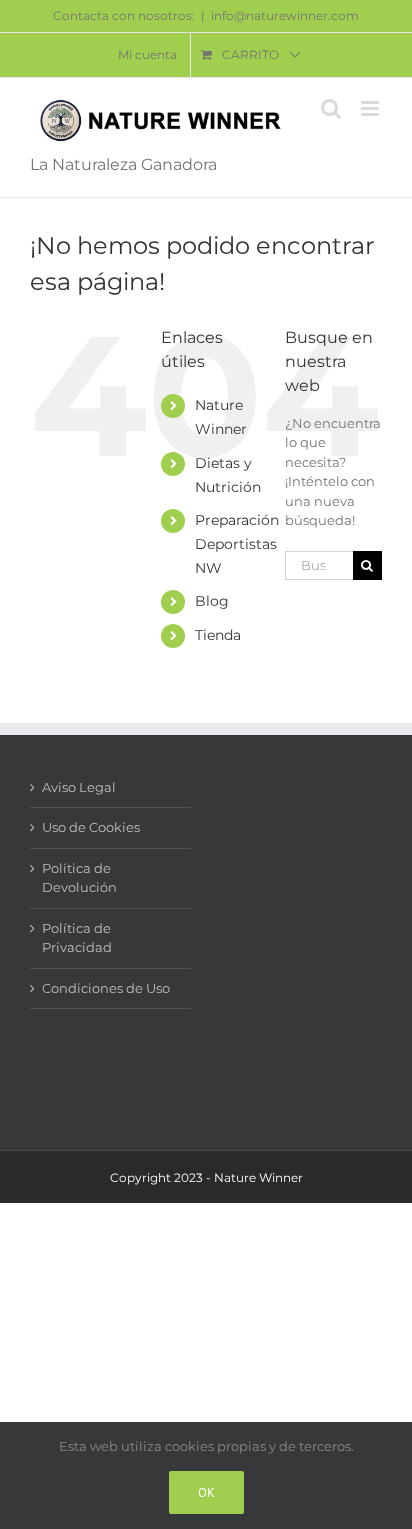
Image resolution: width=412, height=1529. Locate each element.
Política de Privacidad (77, 938)
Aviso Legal (79, 787)
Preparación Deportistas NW (237, 544)
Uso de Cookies (91, 827)
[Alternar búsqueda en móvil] (331, 108)
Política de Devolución (79, 878)
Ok (206, 1492)
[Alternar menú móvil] (371, 108)
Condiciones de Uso (106, 988)
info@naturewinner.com (285, 15)
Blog (212, 601)
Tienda (218, 635)
